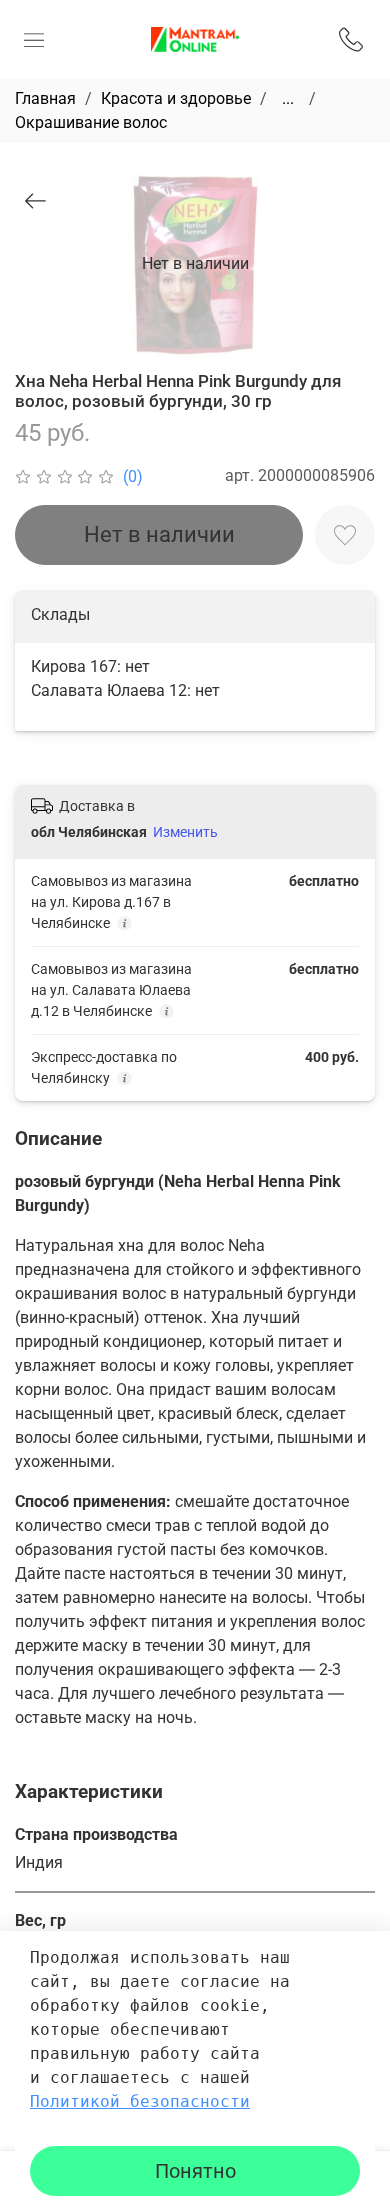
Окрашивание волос (91, 122)
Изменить (185, 832)
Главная (45, 98)
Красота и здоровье (176, 98)
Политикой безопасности (140, 2101)
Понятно (195, 2171)
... (288, 99)
